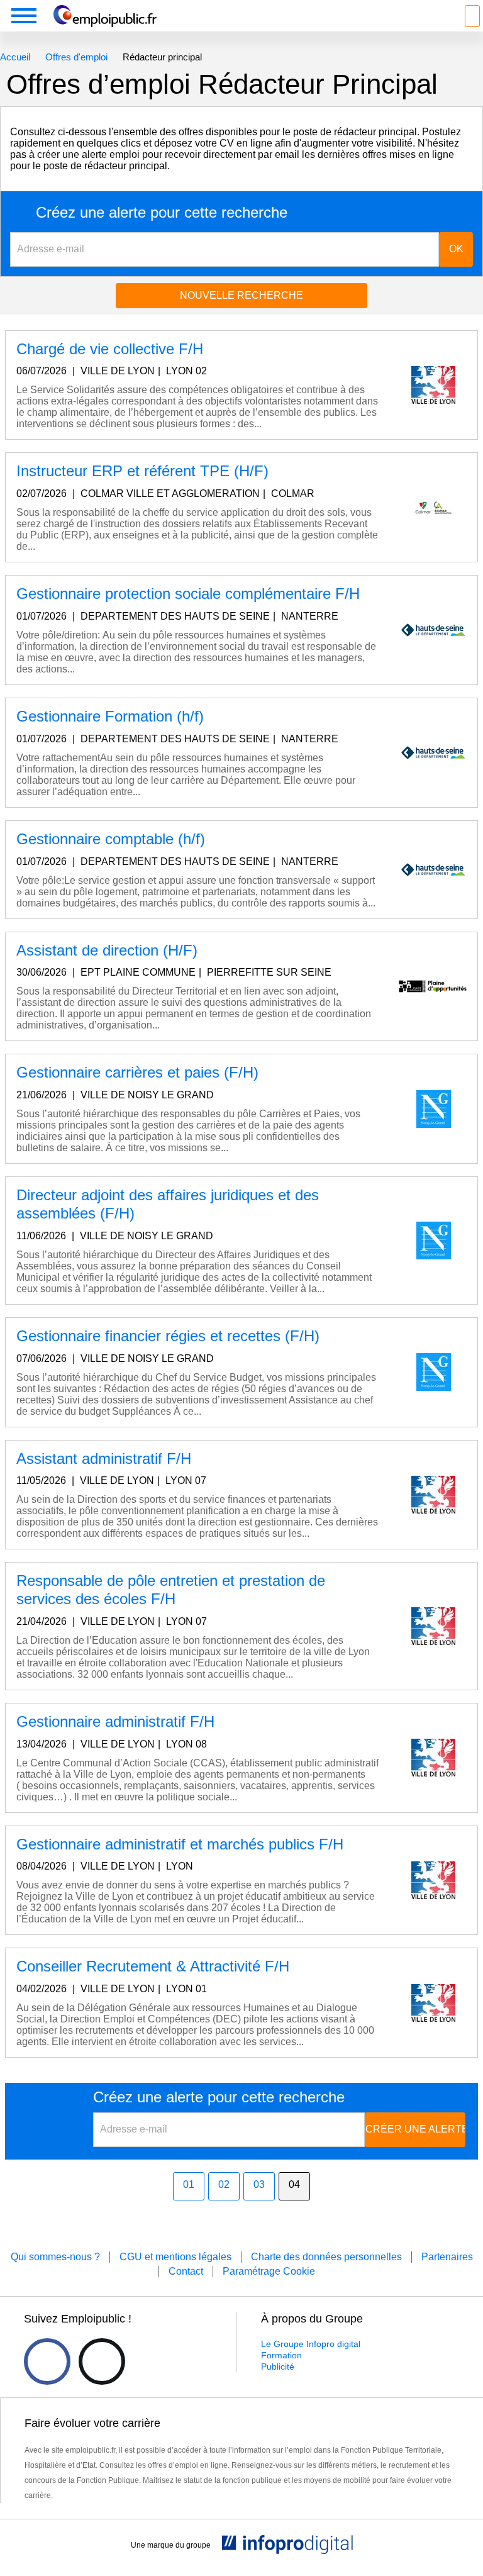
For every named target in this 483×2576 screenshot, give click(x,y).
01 (189, 2184)
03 (259, 2184)
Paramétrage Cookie (269, 2271)
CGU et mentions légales (175, 2257)
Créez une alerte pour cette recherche (162, 213)
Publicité (278, 2367)
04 (294, 2184)
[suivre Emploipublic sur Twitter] (102, 2361)
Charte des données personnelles (326, 2257)
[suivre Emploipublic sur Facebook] (47, 2361)
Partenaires (447, 2257)
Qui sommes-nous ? (55, 2257)
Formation (281, 2355)
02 (224, 2184)
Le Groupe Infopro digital (311, 2344)
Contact (186, 2271)
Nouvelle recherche (241, 295)
